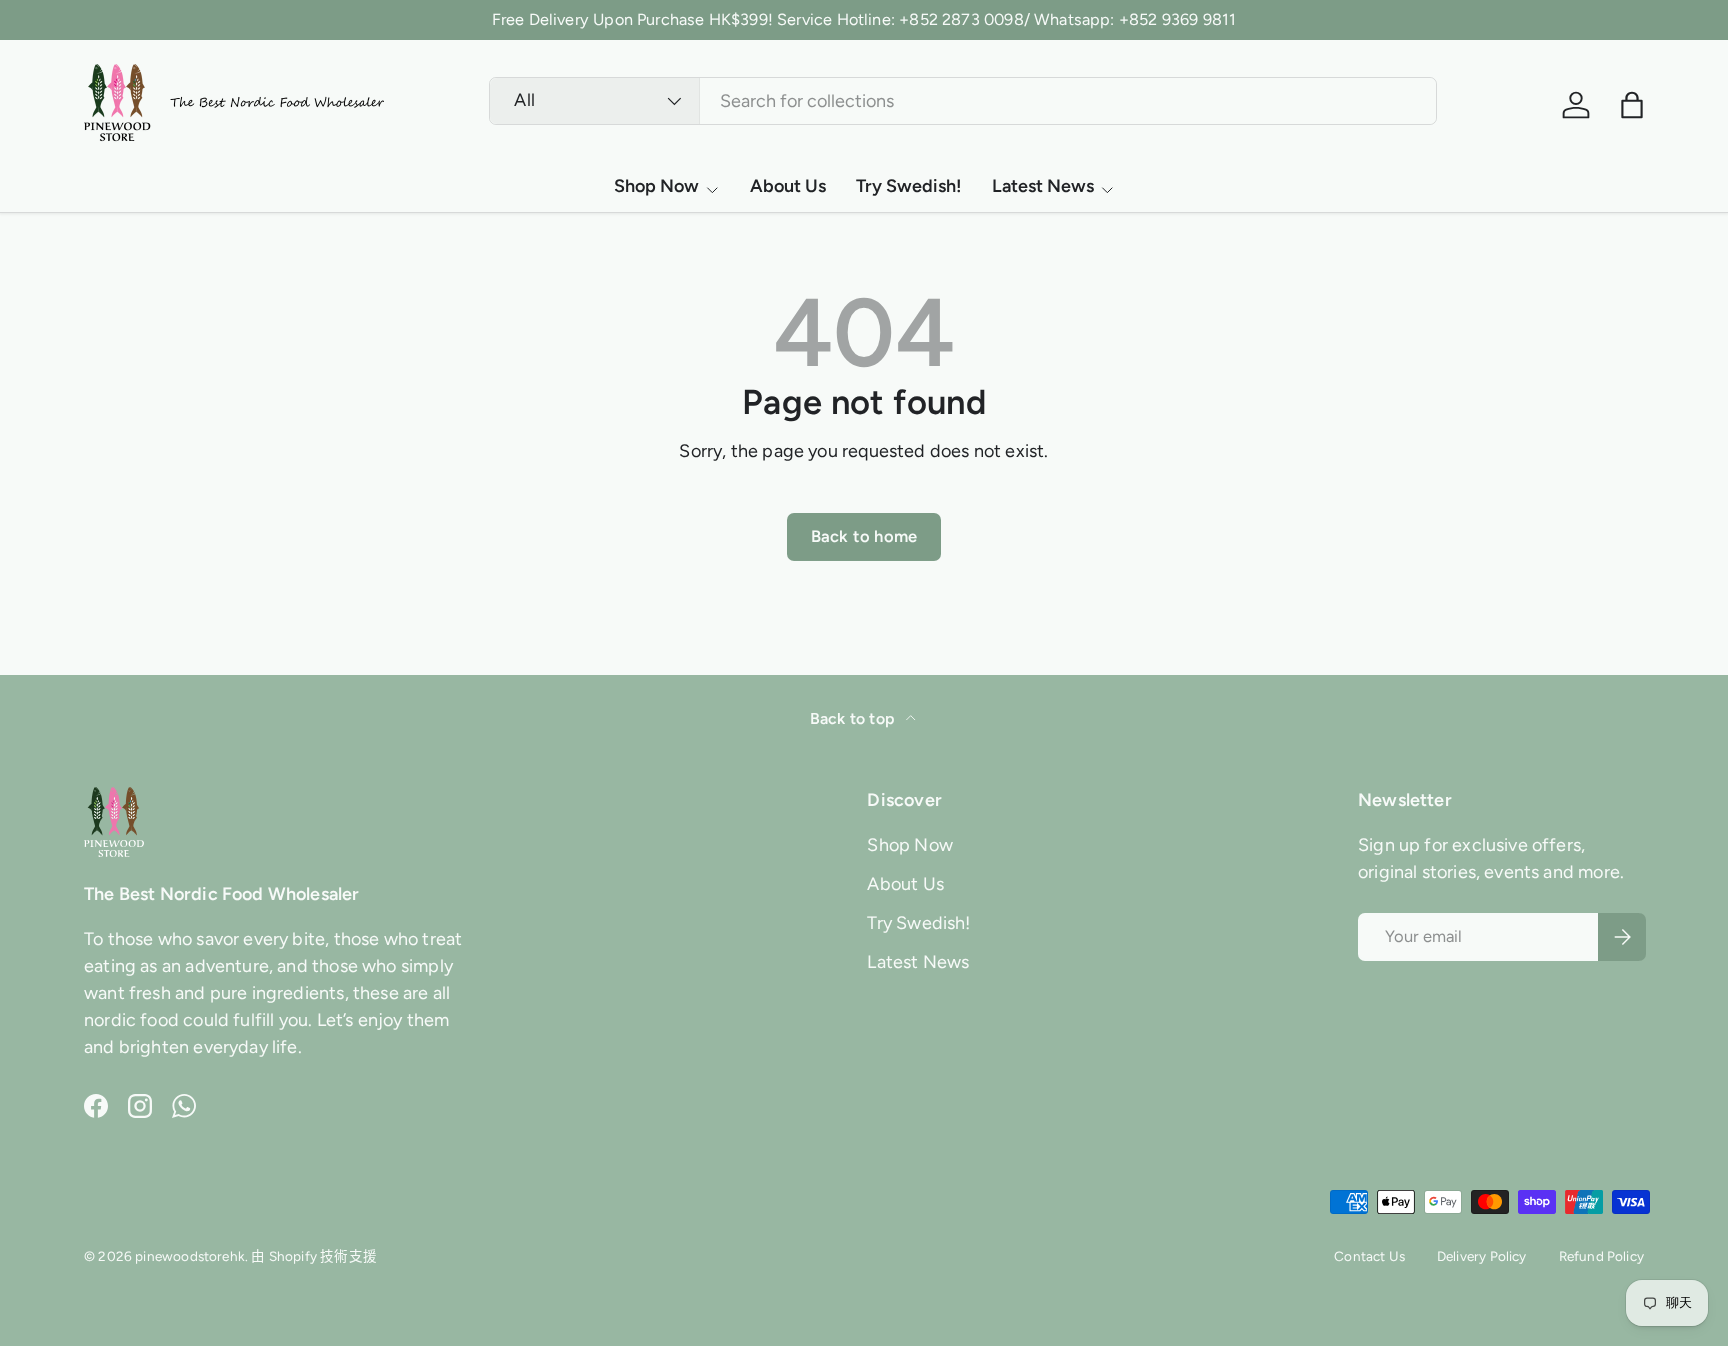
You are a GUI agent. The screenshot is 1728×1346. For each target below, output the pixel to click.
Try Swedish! (909, 186)
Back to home (864, 536)
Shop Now (656, 186)
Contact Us (1369, 1256)
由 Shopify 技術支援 (314, 1256)
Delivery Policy (1482, 1256)
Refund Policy (1601, 1256)
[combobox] (962, 101)
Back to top (854, 718)
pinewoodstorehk (190, 1256)
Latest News (1043, 186)
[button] (1632, 105)
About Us (788, 186)
